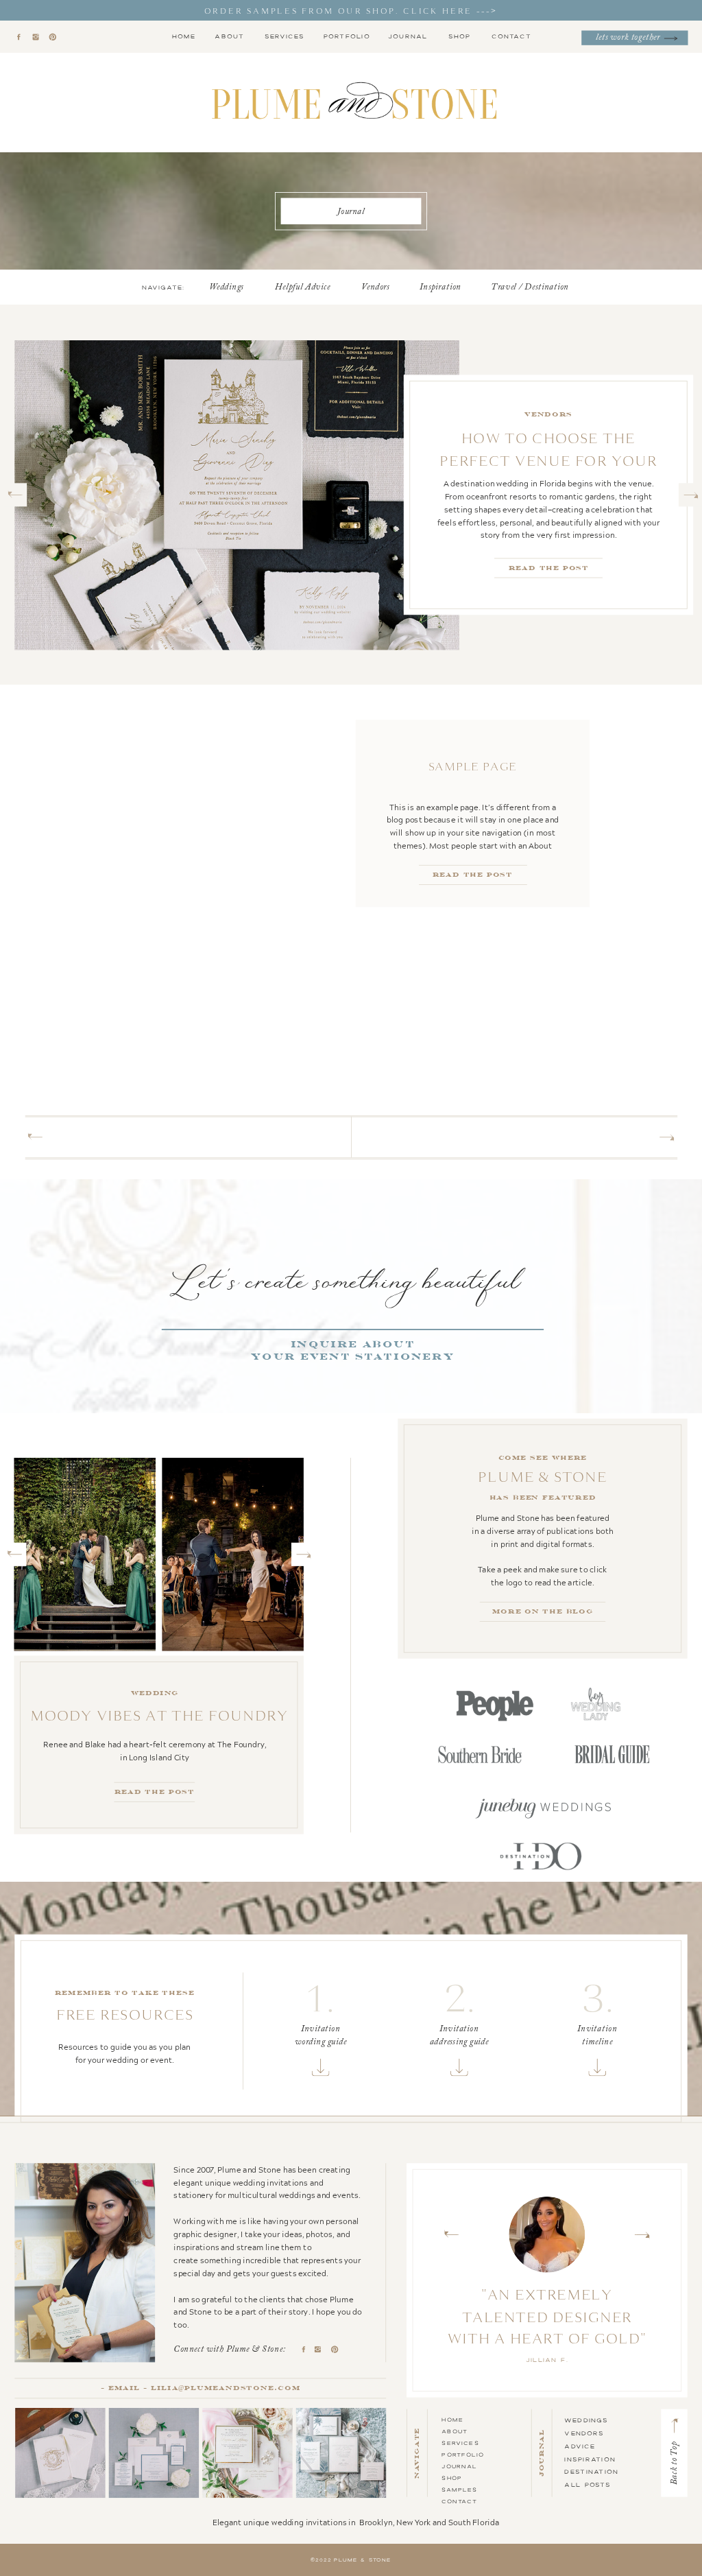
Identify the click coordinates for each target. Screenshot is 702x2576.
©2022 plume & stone (351, 2560)
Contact (459, 2501)
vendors (584, 2433)
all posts (587, 2484)
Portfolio (463, 2454)
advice (580, 2446)
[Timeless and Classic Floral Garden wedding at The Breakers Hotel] (237, 495)
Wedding (548, 414)
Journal (459, 2466)
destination (591, 2472)
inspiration (590, 2459)
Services (460, 2443)
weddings (586, 2420)
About (455, 2431)
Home (452, 2419)
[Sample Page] (234, 814)
